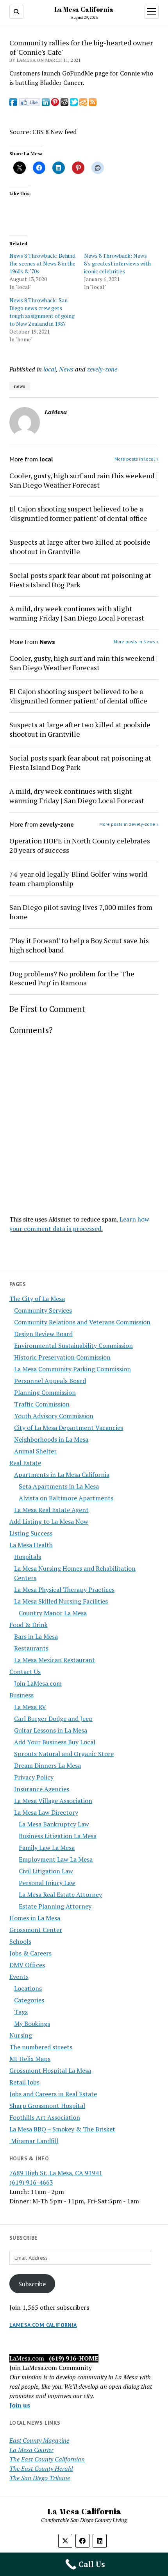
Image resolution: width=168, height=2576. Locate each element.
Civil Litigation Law (46, 1871)
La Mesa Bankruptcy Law (54, 1824)
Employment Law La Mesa (56, 1859)
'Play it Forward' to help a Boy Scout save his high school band (79, 945)
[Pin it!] (55, 104)
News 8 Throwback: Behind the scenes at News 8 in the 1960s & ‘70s (42, 263)
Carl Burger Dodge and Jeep (53, 1719)
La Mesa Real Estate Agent (51, 1510)
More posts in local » (137, 459)
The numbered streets (41, 2047)
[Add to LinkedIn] (46, 104)
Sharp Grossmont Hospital (47, 2106)
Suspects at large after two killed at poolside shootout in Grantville (80, 547)
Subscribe (32, 2284)
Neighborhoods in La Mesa (51, 1439)
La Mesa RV (30, 1707)
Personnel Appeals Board (50, 1381)
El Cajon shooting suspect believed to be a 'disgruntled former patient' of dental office (78, 513)
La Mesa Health (31, 1545)
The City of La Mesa (37, 1299)
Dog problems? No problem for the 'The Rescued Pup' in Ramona (72, 978)
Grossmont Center (36, 1930)
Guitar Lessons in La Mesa (51, 1730)
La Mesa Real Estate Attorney (60, 1894)
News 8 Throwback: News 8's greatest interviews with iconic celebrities (117, 263)
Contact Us (25, 1672)
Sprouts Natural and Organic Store (64, 1754)
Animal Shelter (35, 1451)
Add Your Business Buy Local (55, 1742)
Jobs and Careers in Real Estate (53, 2094)
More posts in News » (136, 641)
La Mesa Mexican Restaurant (55, 1660)
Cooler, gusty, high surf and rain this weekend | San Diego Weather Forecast (84, 480)
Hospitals (28, 1557)
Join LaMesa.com (38, 1683)
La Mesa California (84, 9)
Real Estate (25, 1463)
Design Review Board (43, 1334)
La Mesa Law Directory (46, 1812)
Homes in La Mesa (35, 1918)
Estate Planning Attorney (55, 1906)
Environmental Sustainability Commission (73, 1345)
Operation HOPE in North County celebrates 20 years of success (80, 845)
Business (21, 1695)
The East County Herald (41, 2468)
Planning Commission (45, 1392)
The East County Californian (47, 2459)
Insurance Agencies (42, 1789)
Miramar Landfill (34, 2141)
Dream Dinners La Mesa (47, 1765)
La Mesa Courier (31, 2450)
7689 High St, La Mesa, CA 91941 (56, 2173)
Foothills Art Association (45, 2117)
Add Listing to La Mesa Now (49, 1521)
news (20, 386)
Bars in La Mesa (36, 1636)
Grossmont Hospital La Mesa (50, 2070)
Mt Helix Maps (30, 2059)
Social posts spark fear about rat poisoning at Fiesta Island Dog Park (80, 580)
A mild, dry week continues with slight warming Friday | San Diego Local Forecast (77, 613)
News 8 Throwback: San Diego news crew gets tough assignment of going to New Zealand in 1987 (42, 312)
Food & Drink (29, 1625)
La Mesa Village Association (53, 1801)
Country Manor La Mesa (53, 1613)
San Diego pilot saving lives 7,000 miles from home (81, 912)
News (66, 369)
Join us (20, 2405)
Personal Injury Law (47, 1883)
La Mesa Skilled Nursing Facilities (61, 1601)
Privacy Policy (34, 1777)
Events (19, 1977)
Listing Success (31, 1533)
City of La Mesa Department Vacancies (69, 1428)
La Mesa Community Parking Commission (72, 1369)
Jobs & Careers (30, 1953)
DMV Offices (27, 1965)
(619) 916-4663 (31, 2182)
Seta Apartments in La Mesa (59, 1486)
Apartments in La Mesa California (62, 1475)
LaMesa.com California (43, 2325)
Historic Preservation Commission (62, 1357)
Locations (28, 1988)
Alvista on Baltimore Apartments (66, 1498)
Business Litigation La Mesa (58, 1836)
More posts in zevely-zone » (129, 824)
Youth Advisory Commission (54, 1416)
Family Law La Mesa (47, 1848)
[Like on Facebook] (29, 104)
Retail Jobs (24, 2082)
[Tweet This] (74, 104)
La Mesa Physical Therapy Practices (64, 1589)
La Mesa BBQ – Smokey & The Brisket (62, 2129)
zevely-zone (102, 369)
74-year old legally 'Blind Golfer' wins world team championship (78, 879)
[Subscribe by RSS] (93, 104)
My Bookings (32, 2023)
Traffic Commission (42, 1404)
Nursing (21, 2035)
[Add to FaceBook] (13, 104)
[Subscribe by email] (83, 104)
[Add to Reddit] (64, 104)
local (50, 369)
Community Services (43, 1310)
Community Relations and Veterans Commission (82, 1322)
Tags (21, 2012)
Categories (29, 2000)
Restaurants (31, 1648)
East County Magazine (39, 2440)
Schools (20, 1941)
